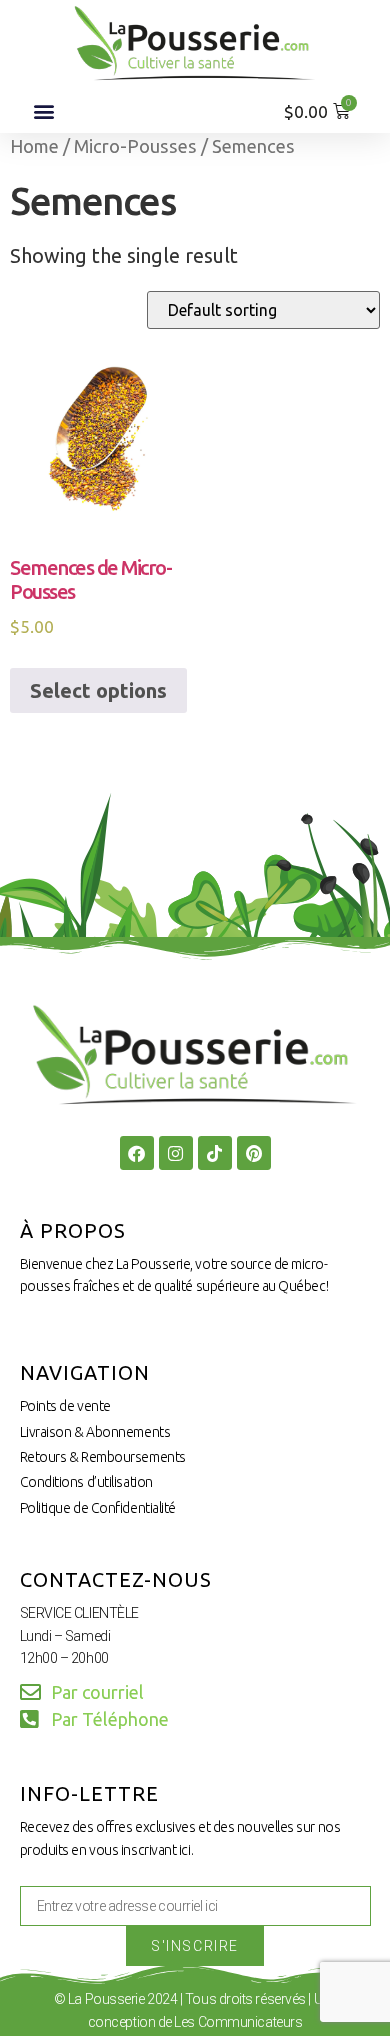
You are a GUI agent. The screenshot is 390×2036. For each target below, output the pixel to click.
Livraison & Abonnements (95, 1432)
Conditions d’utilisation (86, 1482)
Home (34, 146)
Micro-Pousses (135, 146)
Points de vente (65, 1406)
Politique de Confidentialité (98, 1508)
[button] (43, 111)
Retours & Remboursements (103, 1457)
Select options (98, 690)
